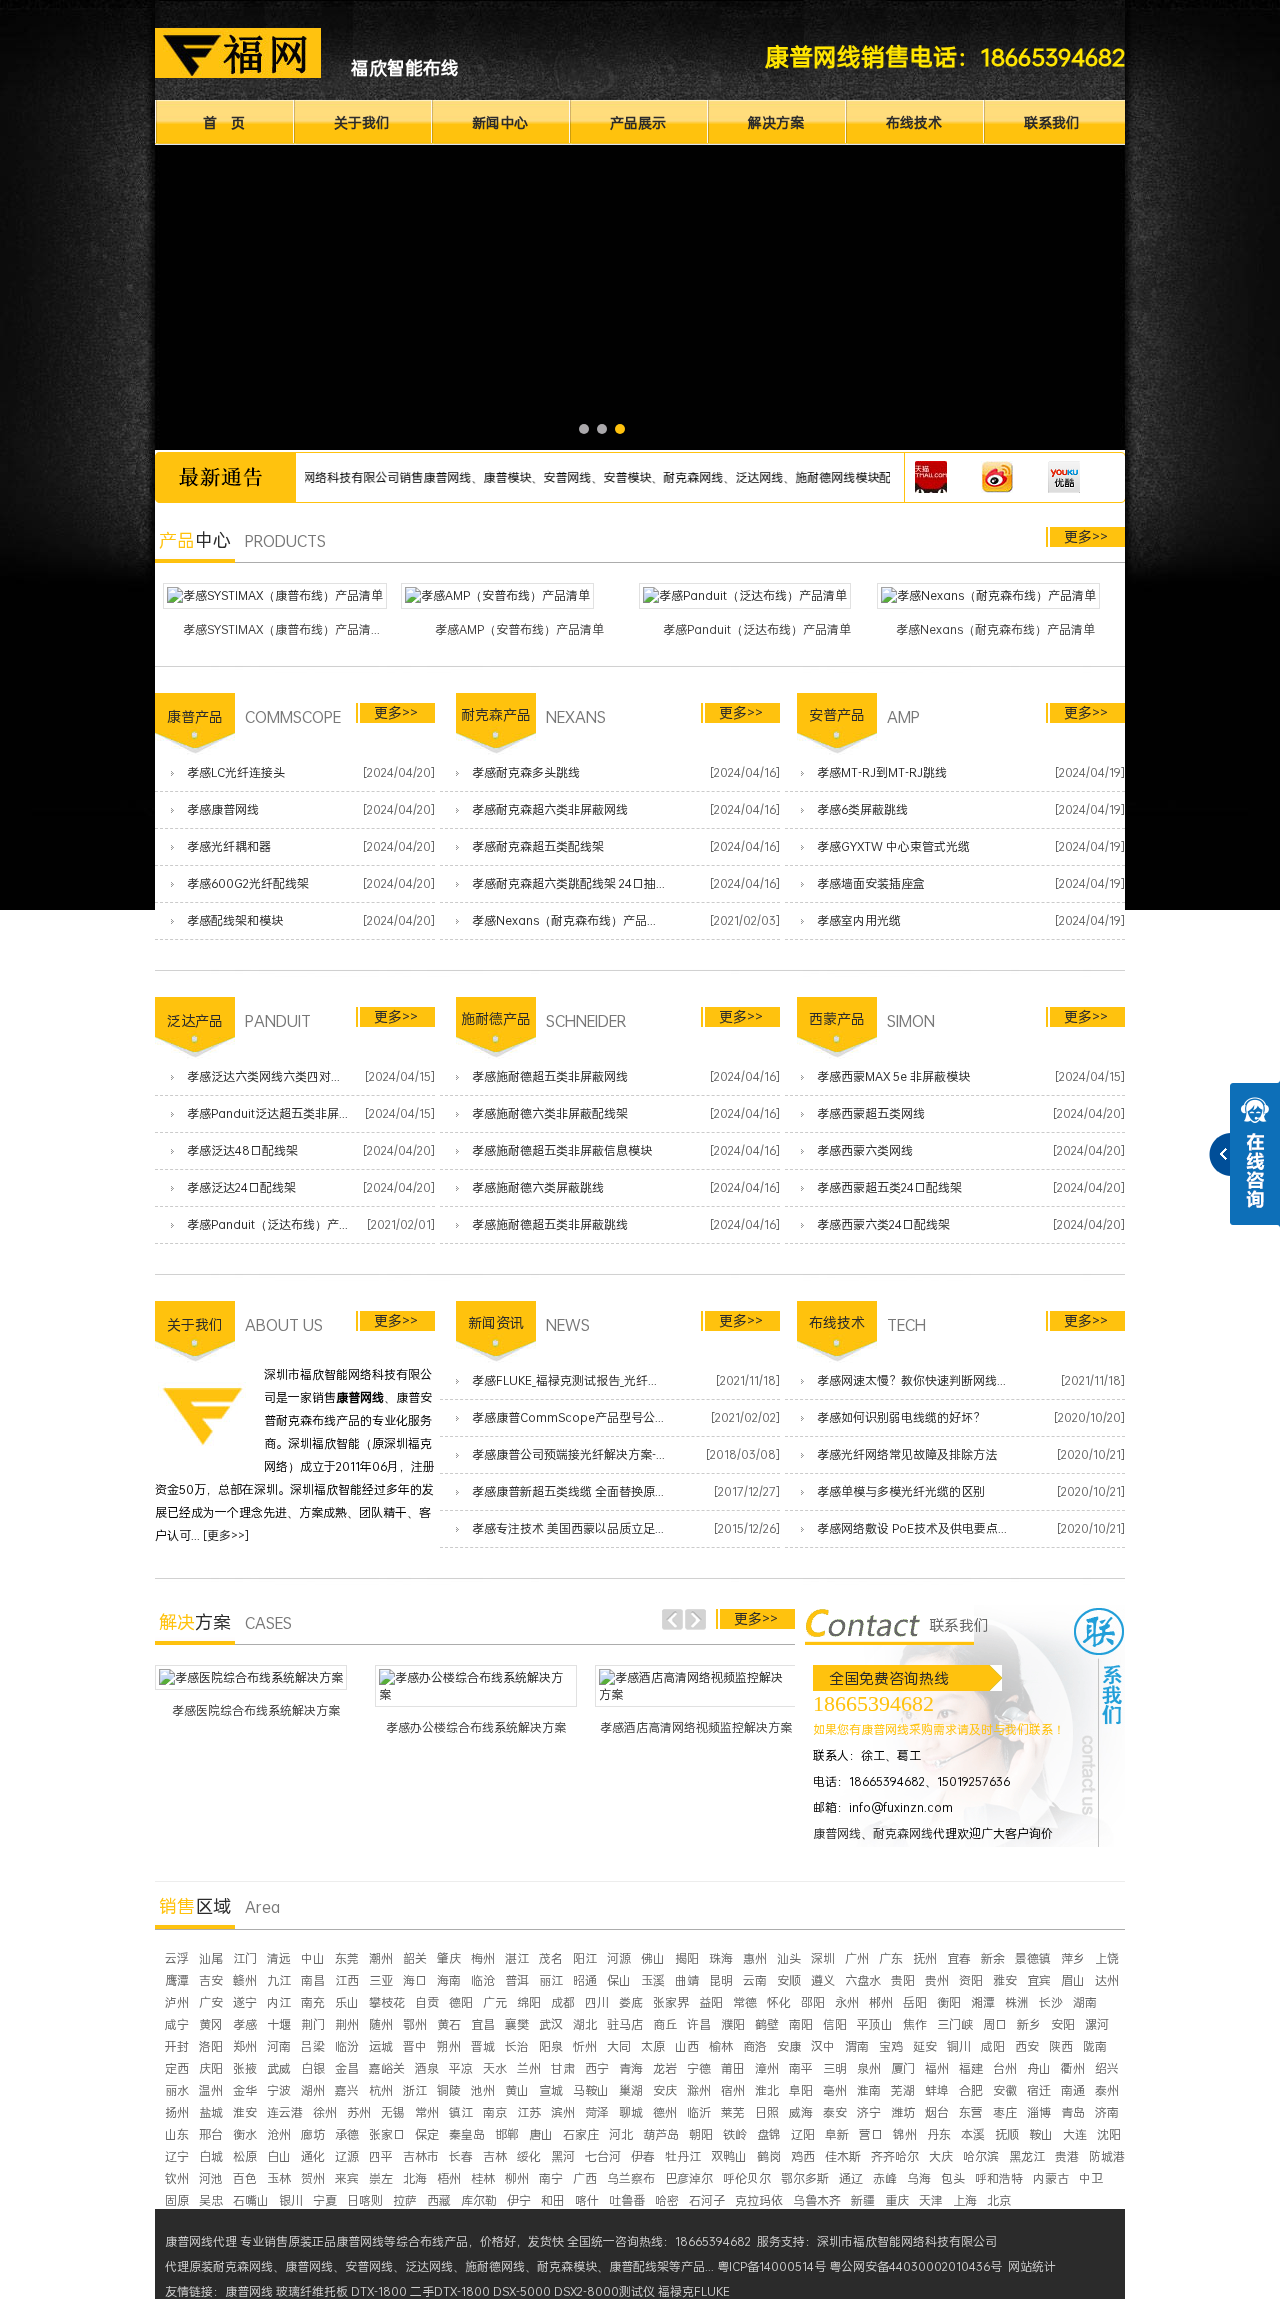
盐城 (211, 2112)
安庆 (665, 2090)
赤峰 (885, 2178)
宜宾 (1039, 1980)
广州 (857, 1958)
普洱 (517, 1980)
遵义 (823, 1980)
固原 (177, 2200)
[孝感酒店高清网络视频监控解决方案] (696, 1686)
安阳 (1063, 2024)
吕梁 (313, 2046)
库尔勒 (479, 2200)
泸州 (177, 2002)
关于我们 (362, 122)
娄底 (631, 2002)
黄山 (517, 2090)
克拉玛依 (759, 2200)
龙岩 (665, 2068)
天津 (931, 2200)
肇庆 (449, 1958)
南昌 (313, 1980)
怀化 (779, 2002)
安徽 (1005, 2090)
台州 (1005, 2068)
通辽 (851, 2178)
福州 (937, 2068)
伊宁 (519, 2200)
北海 (415, 2178)
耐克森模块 (567, 2266)
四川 (597, 2002)
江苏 (529, 2112)
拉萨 (405, 2200)
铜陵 (449, 2090)
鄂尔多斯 (805, 2178)
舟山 (1039, 2068)
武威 (279, 2068)
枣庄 (1005, 2112)
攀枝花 (387, 2002)
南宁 (551, 2178)
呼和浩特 (999, 2178)
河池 (211, 2178)
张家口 (387, 2134)
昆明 (721, 1980)
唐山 (541, 2134)
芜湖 (903, 2090)
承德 (347, 2134)
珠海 (721, 1958)
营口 (871, 2134)
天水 (495, 2068)
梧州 (449, 2178)
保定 (427, 2134)
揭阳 (687, 1958)
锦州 (905, 2134)
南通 (1073, 2090)
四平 (381, 2156)
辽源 (347, 2156)
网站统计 (1032, 2266)
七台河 (603, 2156)
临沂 (699, 2112)
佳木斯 (843, 2156)
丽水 (177, 2090)
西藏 (439, 2200)
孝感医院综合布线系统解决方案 (256, 1710)
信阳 (835, 2024)
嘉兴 (347, 2090)
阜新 (837, 2134)
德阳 (461, 2002)
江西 (347, 1980)
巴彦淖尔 (689, 2178)
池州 (483, 2090)
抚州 (925, 1958)
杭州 (381, 2090)
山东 (177, 2134)
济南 (1107, 2112)
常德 (745, 2002)
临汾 (347, 2046)
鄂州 (415, 2024)
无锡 (393, 2112)
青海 (631, 2068)
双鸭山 (729, 2156)
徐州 (325, 2112)
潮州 (381, 1958)
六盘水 (863, 1980)
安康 (789, 2046)
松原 (245, 2156)
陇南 (1095, 2046)
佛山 (653, 1958)
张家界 (671, 2002)
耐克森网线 (903, 1833)
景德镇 (1033, 1958)
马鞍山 (591, 2090)
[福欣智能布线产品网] (238, 39)
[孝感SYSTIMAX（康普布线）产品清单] (275, 596)
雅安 (1005, 1980)
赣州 (245, 1980)
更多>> (1086, 536)
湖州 (313, 2090)
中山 (313, 1958)
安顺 (789, 1980)
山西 (687, 2046)
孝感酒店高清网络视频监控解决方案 (696, 1727)
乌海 (919, 2178)
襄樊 (517, 2024)
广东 (891, 1958)
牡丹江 (683, 2156)
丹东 (939, 2134)
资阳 (971, 1980)
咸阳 (993, 2046)
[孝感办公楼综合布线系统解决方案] (476, 1686)
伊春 (643, 2156)
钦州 (177, 2178)
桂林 (483, 2178)
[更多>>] (226, 1535)
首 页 (224, 122)
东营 (971, 2112)
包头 (953, 2178)
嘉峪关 (387, 2068)
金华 (245, 2090)
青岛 (1073, 2112)
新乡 (1029, 2024)
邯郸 (507, 2134)
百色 (245, 2178)
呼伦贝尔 (747, 2178)
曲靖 (687, 1980)
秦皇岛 (467, 2134)
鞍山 (1041, 2134)
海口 (415, 1980)
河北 (621, 2134)
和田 (553, 2200)
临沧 (483, 1980)
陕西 (1061, 2046)
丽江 (551, 1980)
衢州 (1073, 2068)
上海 (965, 2200)
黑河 (563, 2156)
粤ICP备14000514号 (771, 2266)
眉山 (1073, 1980)
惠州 (755, 1958)
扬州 (177, 2112)
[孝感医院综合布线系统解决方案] (251, 1677)
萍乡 (1073, 1958)
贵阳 (903, 1980)
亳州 (835, 2090)
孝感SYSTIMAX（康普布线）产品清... (281, 629)
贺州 (313, 2178)
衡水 (245, 2134)
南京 (495, 2112)
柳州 (517, 2178)
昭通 (585, 1980)
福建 (971, 2068)
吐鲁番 (627, 2200)
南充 (313, 2002)
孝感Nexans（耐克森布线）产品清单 (995, 629)
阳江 (585, 1958)
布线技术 (914, 122)
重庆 (897, 2200)
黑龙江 (1027, 2156)
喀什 (587, 2200)
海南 (449, 1980)
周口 (995, 2024)
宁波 (279, 2090)
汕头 (789, 1958)
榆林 (721, 2046)
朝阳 (701, 2134)
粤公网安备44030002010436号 (915, 2266)
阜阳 (801, 2090)
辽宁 (177, 2156)
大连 (1075, 2134)
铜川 (959, 2046)
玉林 (279, 2178)
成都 (563, 2002)
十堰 (279, 2024)
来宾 (347, 2178)
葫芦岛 (661, 2134)
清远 (279, 1958)
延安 (925, 2046)
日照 (767, 2112)
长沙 (1051, 2002)
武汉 (551, 2024)
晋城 (483, 2046)
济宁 (869, 2112)
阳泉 (551, 2046)
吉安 (211, 1980)
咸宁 (177, 2024)
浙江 (415, 2090)
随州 (381, 2024)
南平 (801, 2068)
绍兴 (1107, 2068)
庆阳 (211, 2068)
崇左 (381, 2178)
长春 (461, 2156)
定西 (177, 2068)
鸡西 (803, 2156)
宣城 (551, 2090)
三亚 (381, 1980)
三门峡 (955, 2024)
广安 (211, 2002)
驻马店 (625, 2024)
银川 (291, 2200)
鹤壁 (767, 2024)
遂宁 (245, 2002)
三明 (835, 2068)
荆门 (313, 2024)
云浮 (177, 1958)
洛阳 (211, 2046)
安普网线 (369, 2266)
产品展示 (638, 122)
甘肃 (563, 2068)
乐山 (347, 2002)
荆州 (347, 2024)
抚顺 (1007, 2134)
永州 (847, 2002)
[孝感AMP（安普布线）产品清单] (497, 596)
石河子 (707, 2200)
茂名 (551, 1958)
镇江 (461, 2112)
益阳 (711, 2002)
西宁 (597, 2068)
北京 (999, 2200)
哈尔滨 (981, 2156)
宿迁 (1039, 2090)
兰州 (529, 2068)
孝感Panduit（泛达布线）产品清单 (757, 629)
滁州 (699, 2090)
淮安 (245, 2112)
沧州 (279, 2134)
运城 (381, 2046)
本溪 (973, 2134)
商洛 (755, 2046)
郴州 (881, 2002)
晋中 (415, 2046)
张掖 (245, 2068)
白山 (279, 2156)
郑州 (245, 2046)
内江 (279, 2002)
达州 (1107, 1980)
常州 (427, 2112)
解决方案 (776, 122)
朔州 (449, 2046)
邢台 (211, 2134)
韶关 (415, 1958)
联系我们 (1052, 122)
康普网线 (837, 1833)
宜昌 (483, 2024)
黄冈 (211, 2024)
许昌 (699, 2024)
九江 (279, 1980)
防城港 (1107, 2156)
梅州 (483, 1958)
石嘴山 (251, 2200)
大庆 (941, 2156)
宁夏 (325, 2200)
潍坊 (903, 2112)
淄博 (1039, 2112)
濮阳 (733, 2024)
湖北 (585, 2024)
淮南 (869, 2090)
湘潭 (983, 2002)
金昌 (347, 2068)
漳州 (767, 2068)
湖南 (1085, 2002)
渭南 (857, 2046)
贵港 (1067, 2156)
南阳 (801, 2024)
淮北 (767, 2090)
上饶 (1107, 1958)
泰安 (835, 2112)
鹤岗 (769, 2156)
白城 (211, 2156)
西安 (1027, 2046)
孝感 (245, 2024)
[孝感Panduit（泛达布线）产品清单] (745, 596)
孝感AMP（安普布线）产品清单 (519, 629)
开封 (177, 2046)
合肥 (971, 2090)
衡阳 (949, 2002)
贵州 (937, 1980)
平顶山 (875, 2024)
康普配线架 (639, 2266)
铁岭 (735, 2134)
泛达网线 (429, 2266)
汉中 (823, 2046)
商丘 (665, 2024)
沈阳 (1109, 2134)
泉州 (869, 2068)
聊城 (631, 2112)
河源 (619, 1958)
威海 (801, 2112)
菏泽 (597, 2112)
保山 (619, 1980)
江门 (245, 1958)
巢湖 (631, 2090)
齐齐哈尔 (895, 2156)
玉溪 (653, 1980)
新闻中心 (500, 122)
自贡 (427, 2002)
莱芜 (733, 2112)
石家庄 (581, 2134)
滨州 (563, 2112)
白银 (313, 2068)
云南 (755, 1980)
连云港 (285, 2112)
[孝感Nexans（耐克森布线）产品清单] (988, 596)
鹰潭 (177, 1980)
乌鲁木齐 (817, 2200)
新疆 (863, 2200)
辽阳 (803, 2134)
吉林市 (421, 2156)
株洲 (1017, 2002)
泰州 (1107, 2090)
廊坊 (313, 2134)
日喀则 (365, 2200)
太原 (653, 2046)
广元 (495, 2002)
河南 (279, 2046)
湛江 (517, 1958)
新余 (993, 1958)
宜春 (959, 1958)
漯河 (1097, 2024)
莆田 (733, 2068)
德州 (665, 2112)
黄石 (449, 2024)
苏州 (359, 2112)
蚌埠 (937, 2090)
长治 (517, 2046)
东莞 (347, 1958)
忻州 (585, 2046)
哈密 (667, 2200)
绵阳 (529, 2002)
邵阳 (813, 2002)
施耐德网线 (495, 2266)
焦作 (915, 2024)
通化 (313, 2156)
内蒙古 (1051, 2178)
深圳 (823, 1958)
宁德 (699, 2068)
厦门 (903, 2068)
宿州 (733, 2090)
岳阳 (915, 2002)
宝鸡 (891, 2046)
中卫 (1091, 2178)
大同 (619, 2046)
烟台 (937, 2112)
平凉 (461, 2068)
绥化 (529, 2156)
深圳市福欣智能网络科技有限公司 (907, 2241)
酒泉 (427, 2068)
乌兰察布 (631, 2178)
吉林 (495, 2156)
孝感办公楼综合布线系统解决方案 (476, 1727)
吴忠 (211, 2200)
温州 (211, 2090)
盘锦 (769, 2134)
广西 (585, 2178)
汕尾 (211, 1958)
